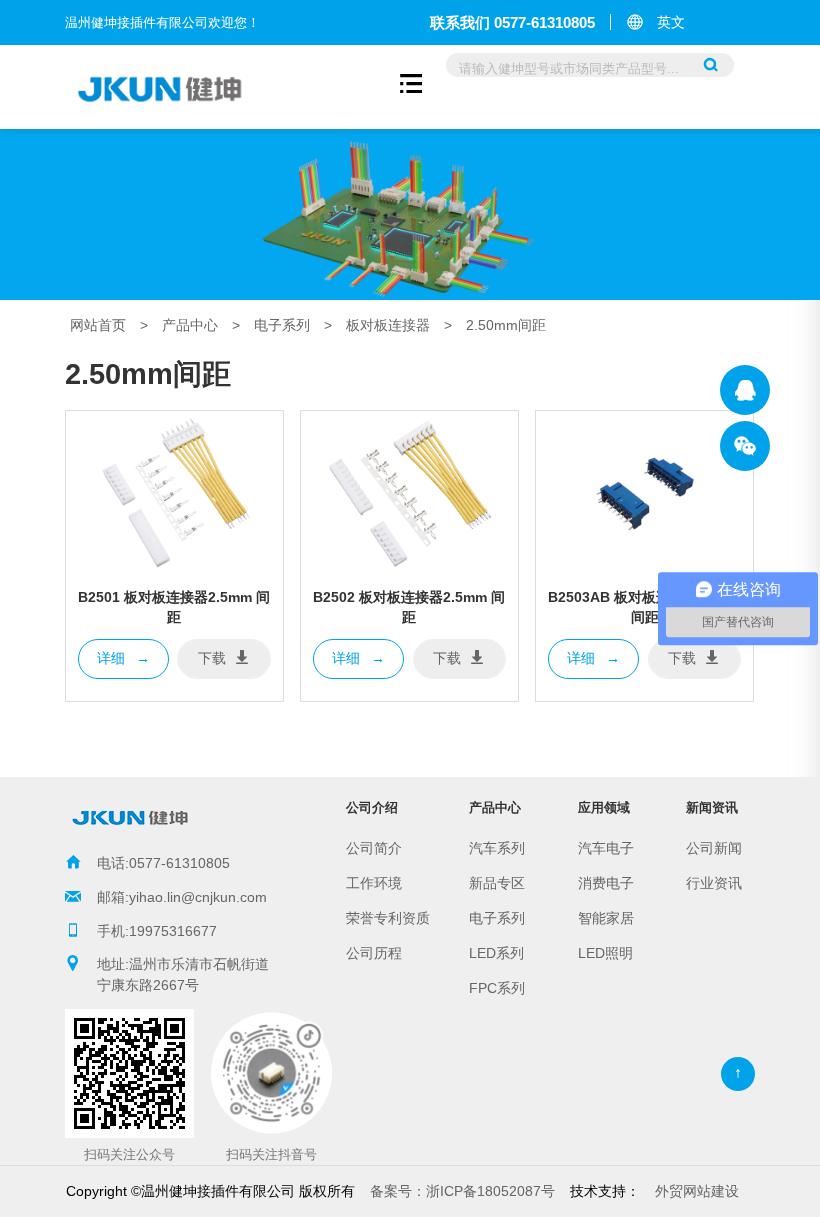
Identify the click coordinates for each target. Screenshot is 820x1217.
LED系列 (496, 953)
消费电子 (606, 883)
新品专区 (497, 883)
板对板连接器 (388, 325)
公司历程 (374, 953)
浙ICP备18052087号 (462, 1191)
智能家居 (606, 918)
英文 (671, 22)
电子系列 (282, 325)
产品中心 (190, 325)
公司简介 (374, 848)
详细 (123, 658)
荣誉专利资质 (388, 918)
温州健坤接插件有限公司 (745, 390)
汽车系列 (497, 848)
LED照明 (605, 953)
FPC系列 (497, 988)
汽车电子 (606, 848)
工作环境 (374, 883)
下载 (212, 658)
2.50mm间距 (506, 325)
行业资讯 (714, 883)
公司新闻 (714, 848)
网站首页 (98, 325)
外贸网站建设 (697, 1191)
